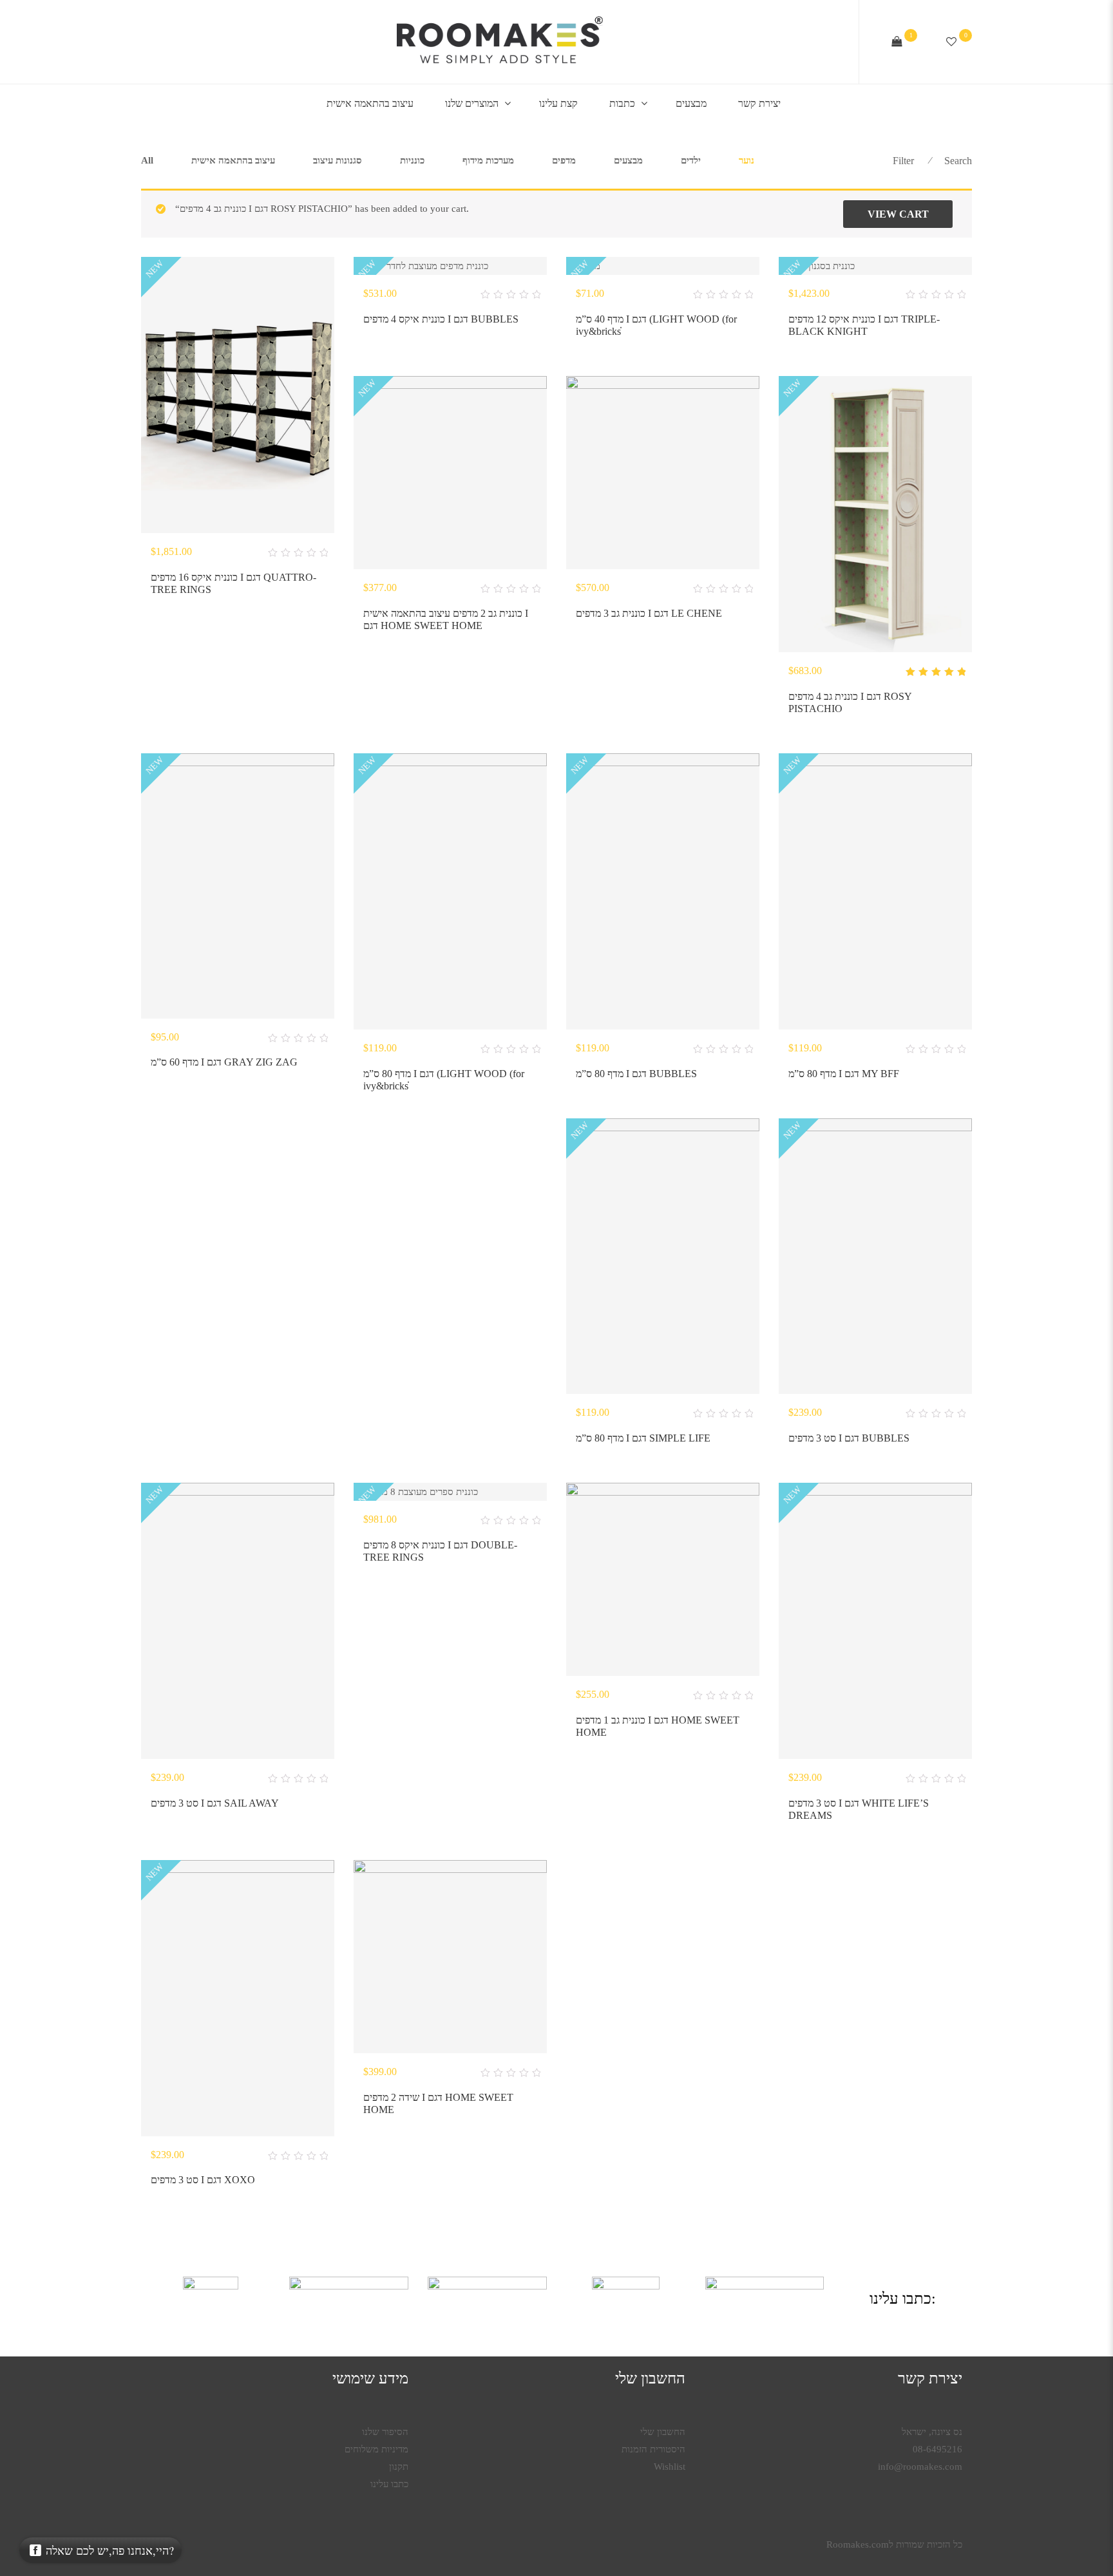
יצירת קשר (759, 103)
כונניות (412, 160)
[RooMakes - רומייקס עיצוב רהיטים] (500, 42)
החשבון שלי (663, 2432)
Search (958, 161)
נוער (747, 160)
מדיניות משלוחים (376, 2449)
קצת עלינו (558, 103)
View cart (898, 214)
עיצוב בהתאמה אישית (370, 103)
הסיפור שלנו (385, 2432)
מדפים (564, 160)
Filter (903, 161)
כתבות (622, 103)
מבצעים (691, 103)
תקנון (399, 2467)
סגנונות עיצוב (338, 160)
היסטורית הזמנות (653, 2449)
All (147, 160)
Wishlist (670, 2467)
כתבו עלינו (389, 2484)
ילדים (691, 160)
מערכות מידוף (488, 160)
